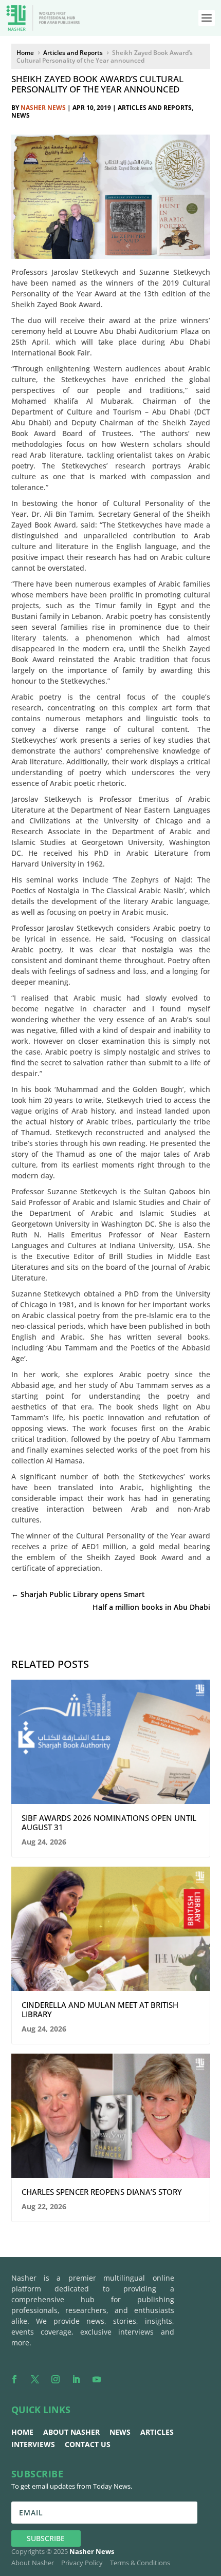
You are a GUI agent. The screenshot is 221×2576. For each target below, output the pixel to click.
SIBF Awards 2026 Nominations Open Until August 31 (109, 1822)
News (21, 115)
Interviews (33, 2444)
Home (22, 2432)
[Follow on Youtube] (97, 2379)
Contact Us (88, 2444)
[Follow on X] (35, 2379)
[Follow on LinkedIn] (76, 2379)
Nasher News (43, 108)
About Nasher (71, 2432)
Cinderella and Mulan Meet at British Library (100, 2009)
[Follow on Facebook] (14, 2379)
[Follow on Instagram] (56, 2379)
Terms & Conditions (140, 2563)
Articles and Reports (155, 108)
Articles (157, 2432)
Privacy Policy (82, 2563)
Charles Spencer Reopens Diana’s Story (102, 2192)
